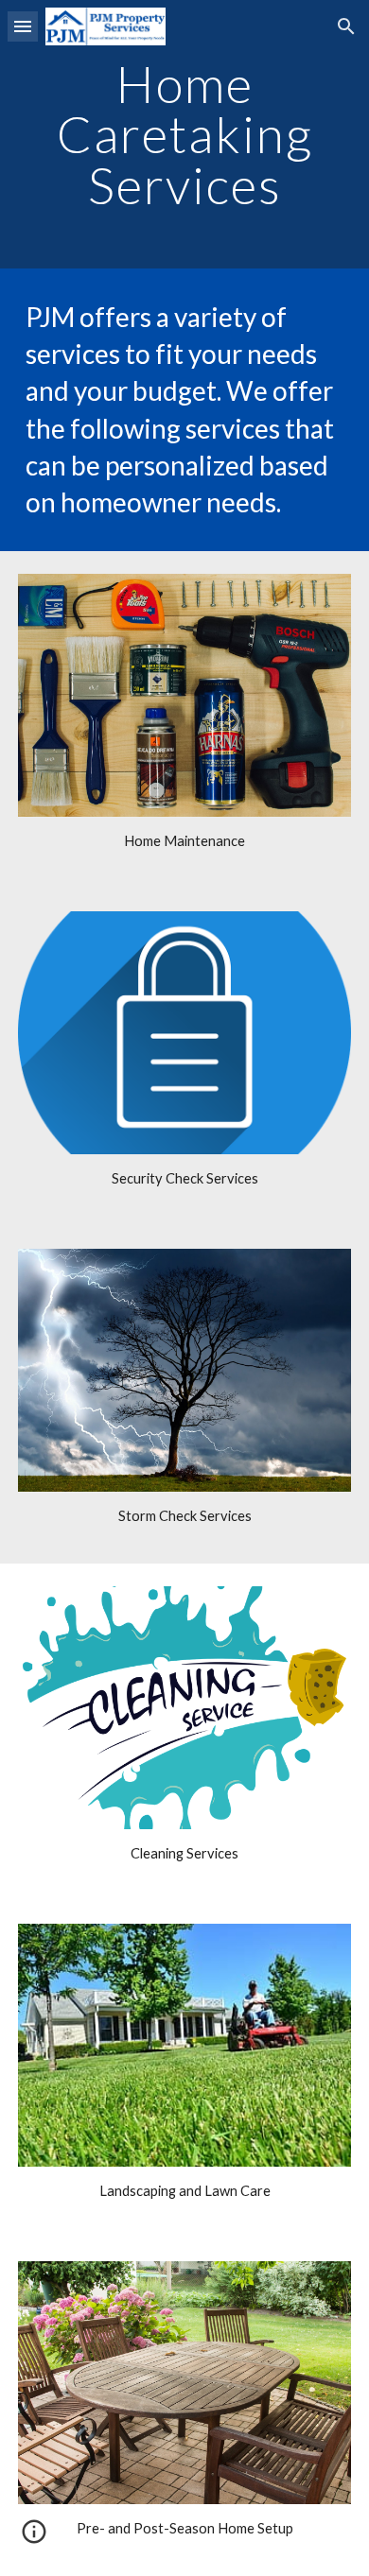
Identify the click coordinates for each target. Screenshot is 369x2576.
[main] (184, 134)
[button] (23, 26)
